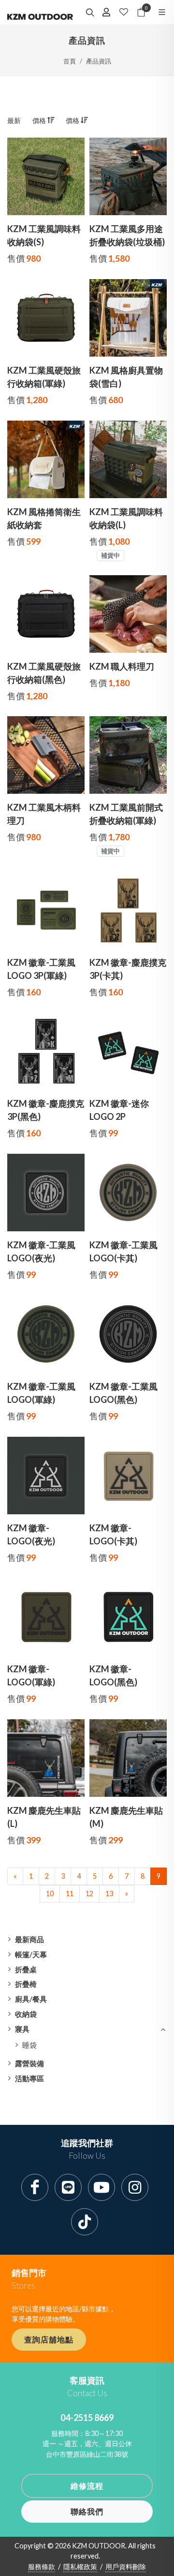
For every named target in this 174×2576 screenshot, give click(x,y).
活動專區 (29, 2078)
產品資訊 (99, 61)
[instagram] (135, 2187)
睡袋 (29, 2045)
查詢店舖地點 (49, 2339)
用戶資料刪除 (126, 2567)
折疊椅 (26, 1984)
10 (50, 1893)
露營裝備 (29, 2063)
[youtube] (101, 2187)
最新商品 (29, 1939)
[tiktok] (85, 2222)
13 (109, 1893)
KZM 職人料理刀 (122, 666)
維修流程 (87, 2486)
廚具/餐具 (31, 1999)
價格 (40, 120)
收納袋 (26, 2014)
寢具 (22, 2029)
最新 (14, 120)
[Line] (68, 2187)
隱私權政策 (80, 2567)
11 (70, 1893)
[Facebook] (35, 2187)
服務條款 (42, 2567)
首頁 (70, 61)
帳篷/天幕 (31, 1954)
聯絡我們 (87, 2511)
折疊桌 (26, 1969)
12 (89, 1893)
